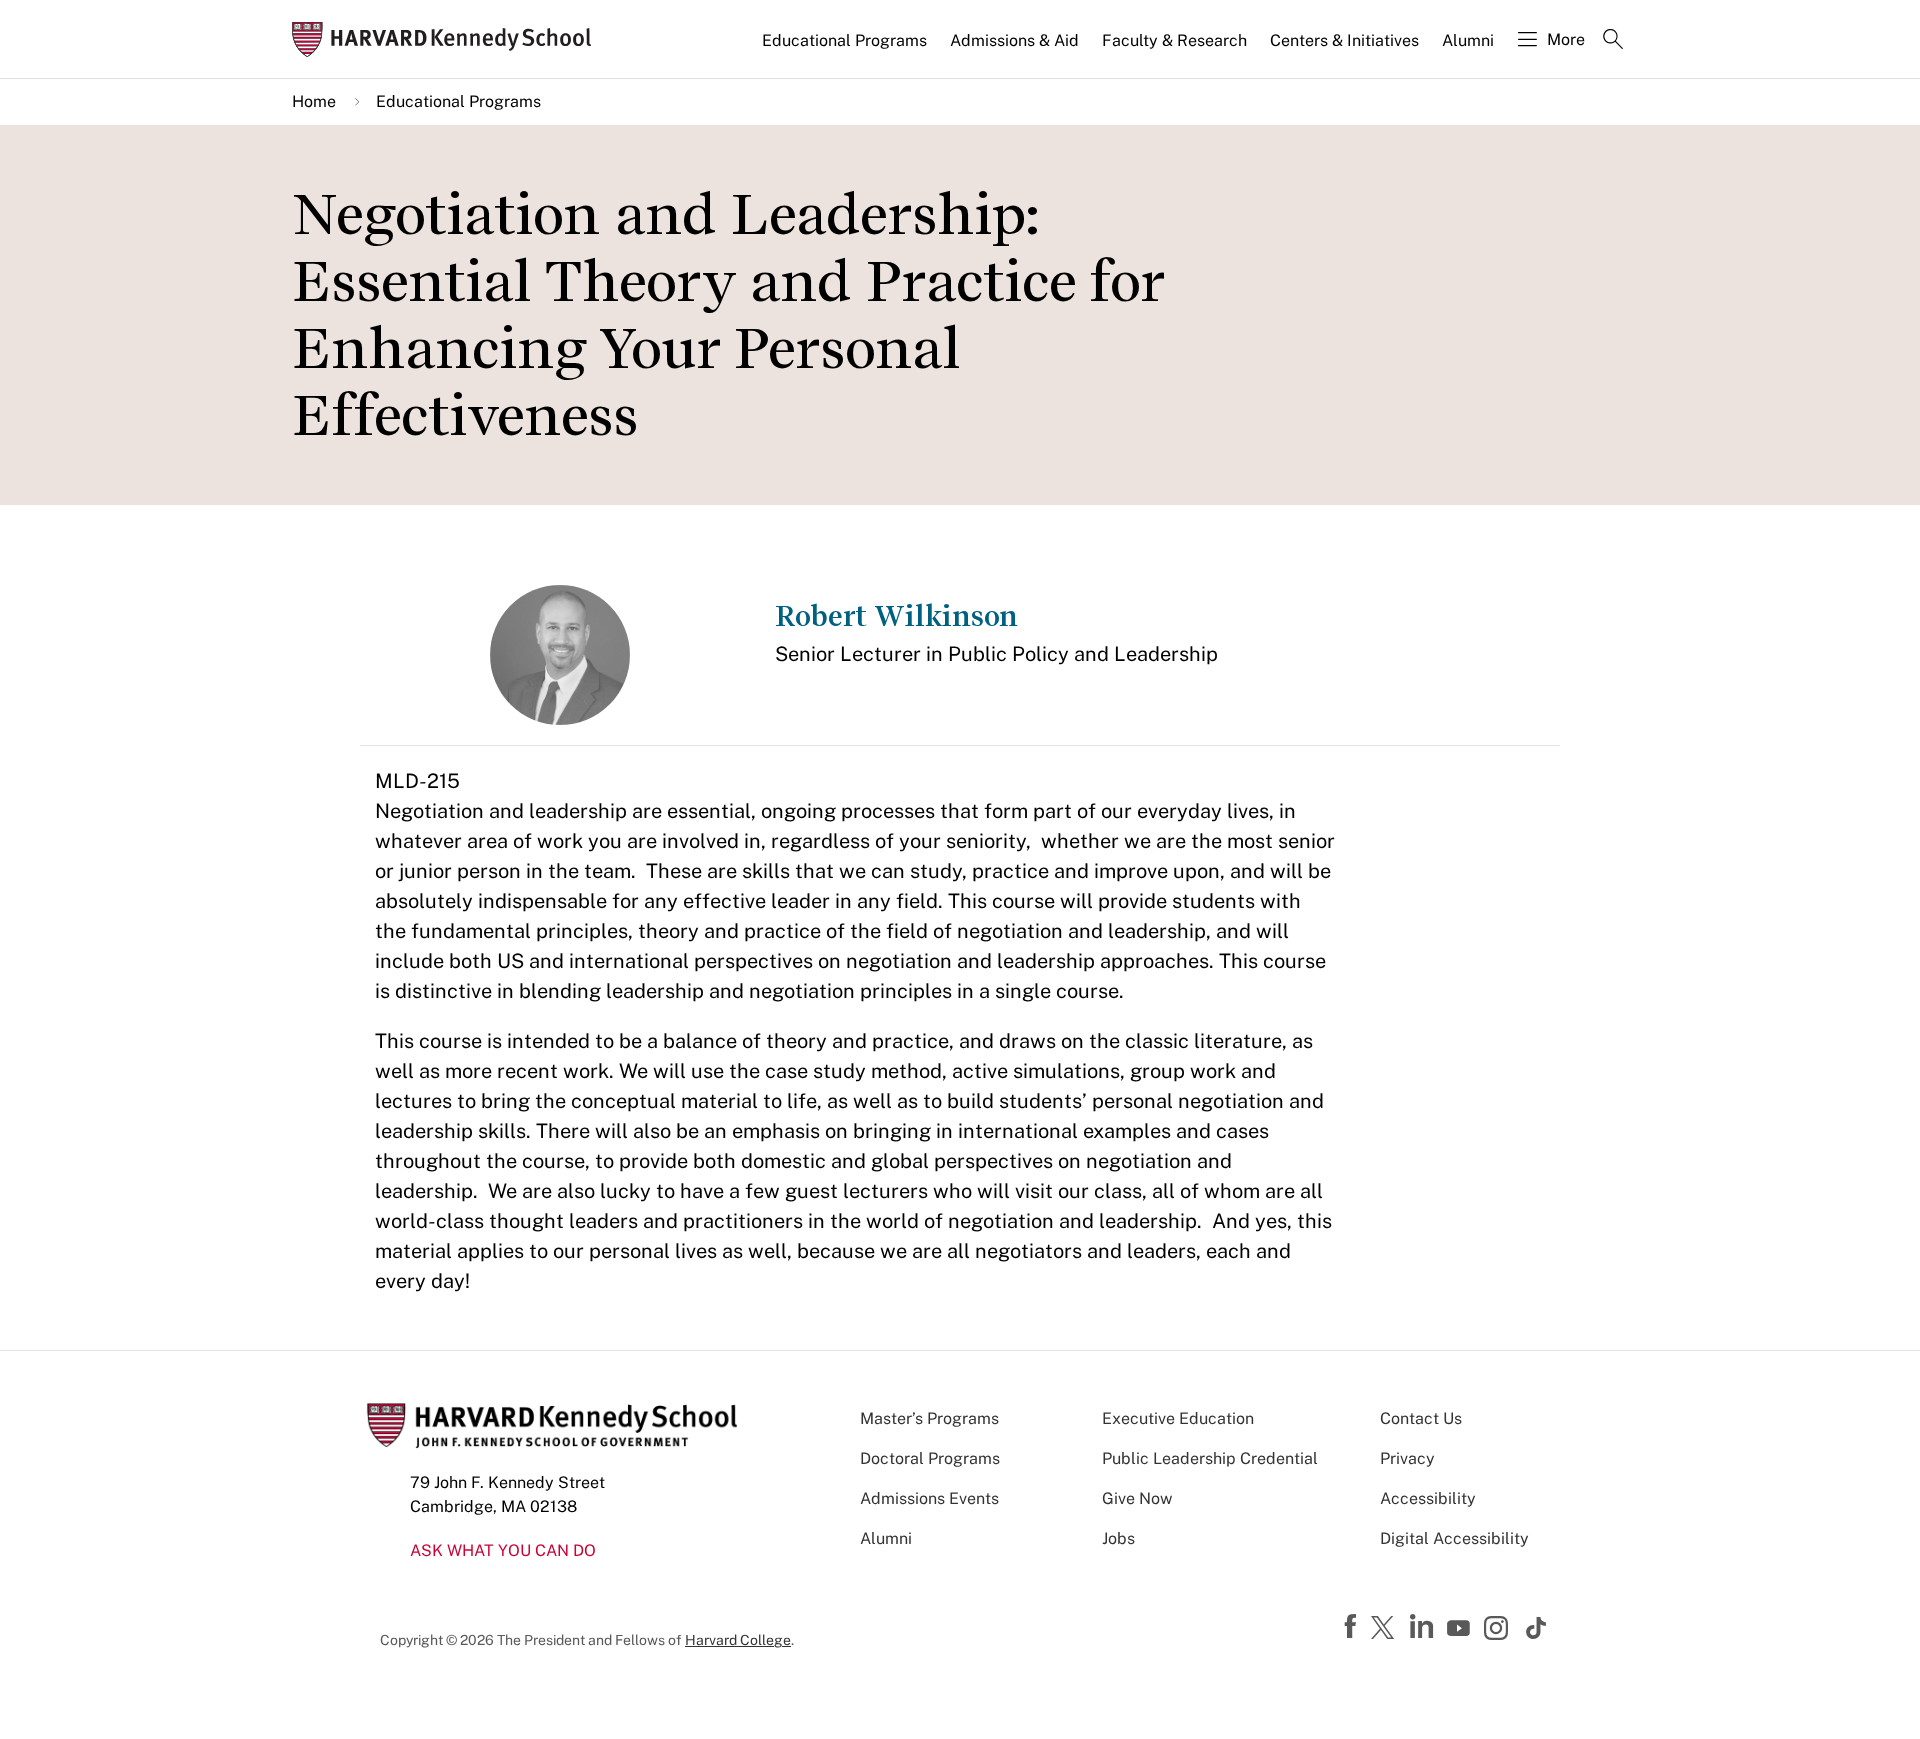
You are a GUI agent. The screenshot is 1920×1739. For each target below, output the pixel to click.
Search (1613, 41)
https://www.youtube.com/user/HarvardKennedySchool (1461, 1629)
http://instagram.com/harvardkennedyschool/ (1499, 1630)
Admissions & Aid (1014, 40)
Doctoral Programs (930, 1458)
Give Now (1137, 1498)
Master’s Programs (929, 1418)
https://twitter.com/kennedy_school (1386, 1629)
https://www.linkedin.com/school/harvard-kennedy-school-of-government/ (1424, 1627)
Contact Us (1421, 1418)
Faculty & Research (1174, 40)
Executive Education (1178, 1418)
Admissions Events (929, 1498)
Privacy (1407, 1458)
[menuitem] (846, 49)
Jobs (1118, 1538)
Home (314, 101)
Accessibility (1428, 1498)
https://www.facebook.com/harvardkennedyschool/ (1353, 1627)
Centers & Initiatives (1344, 40)
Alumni (1468, 40)
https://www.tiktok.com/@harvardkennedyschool (1537, 1628)
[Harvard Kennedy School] (448, 39)
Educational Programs (844, 40)
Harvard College (738, 1640)
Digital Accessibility (1454, 1538)
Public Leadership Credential (1210, 1458)
